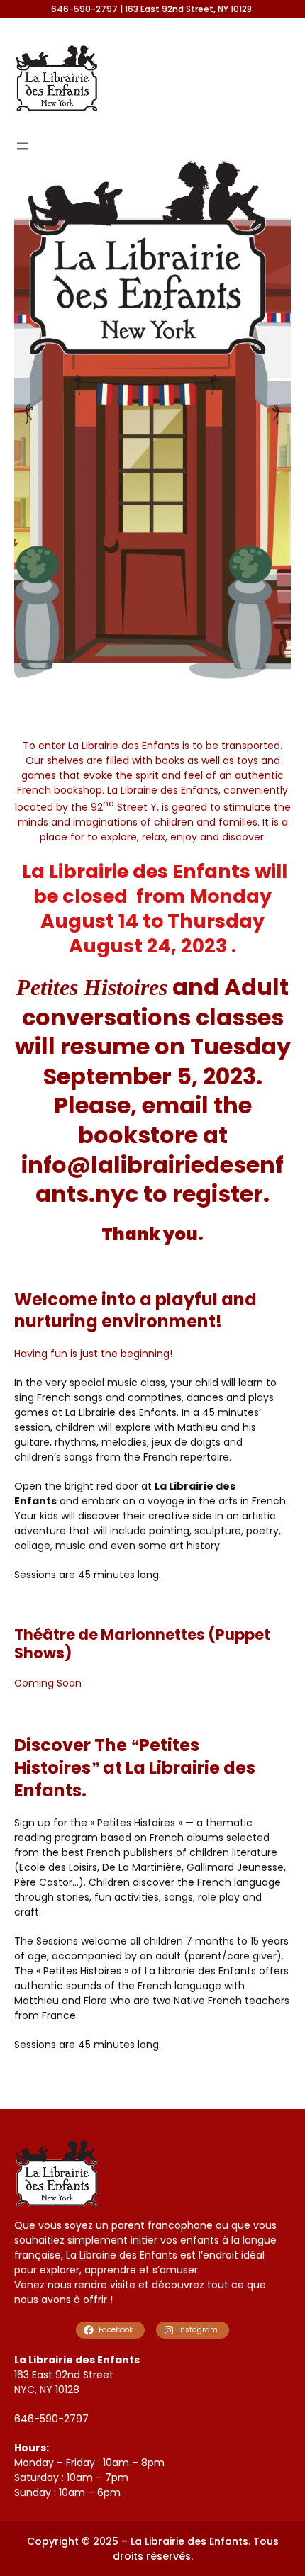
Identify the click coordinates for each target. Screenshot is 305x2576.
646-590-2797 (51, 2419)
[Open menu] (23, 146)
